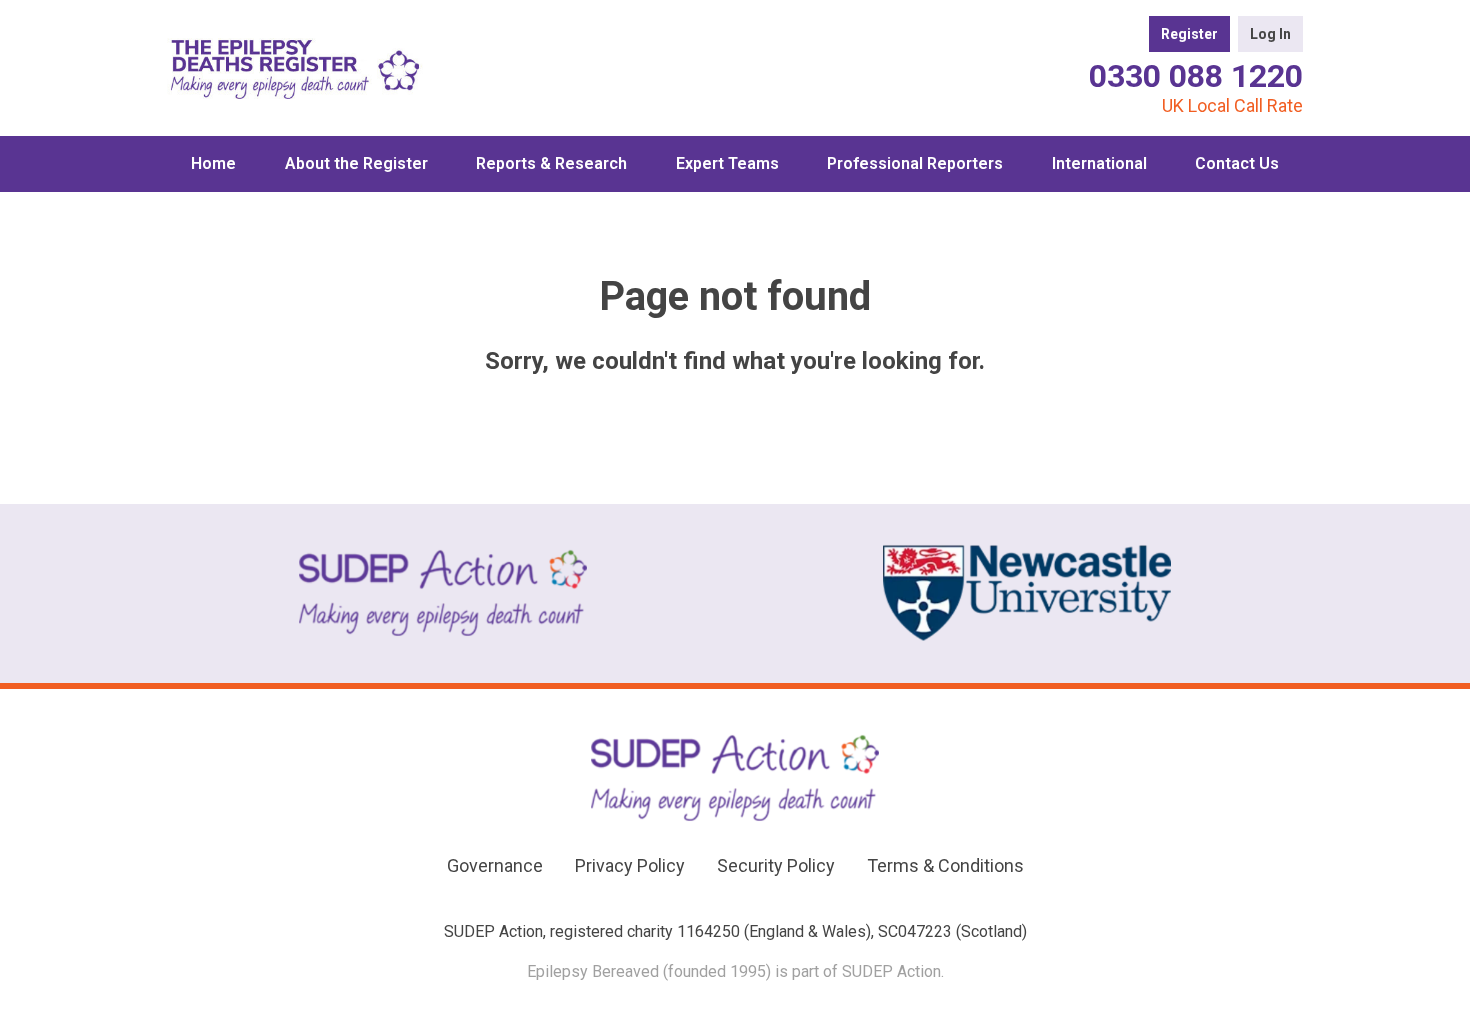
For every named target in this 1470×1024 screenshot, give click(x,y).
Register (1189, 34)
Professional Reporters (915, 163)
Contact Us (1237, 163)
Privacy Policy (630, 865)
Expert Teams (727, 163)
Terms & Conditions (945, 865)
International (1099, 163)
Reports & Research (551, 163)
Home (213, 163)
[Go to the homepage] (295, 68)
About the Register (356, 163)
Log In (1270, 34)
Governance (495, 865)
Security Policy (776, 865)
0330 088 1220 (1196, 76)
